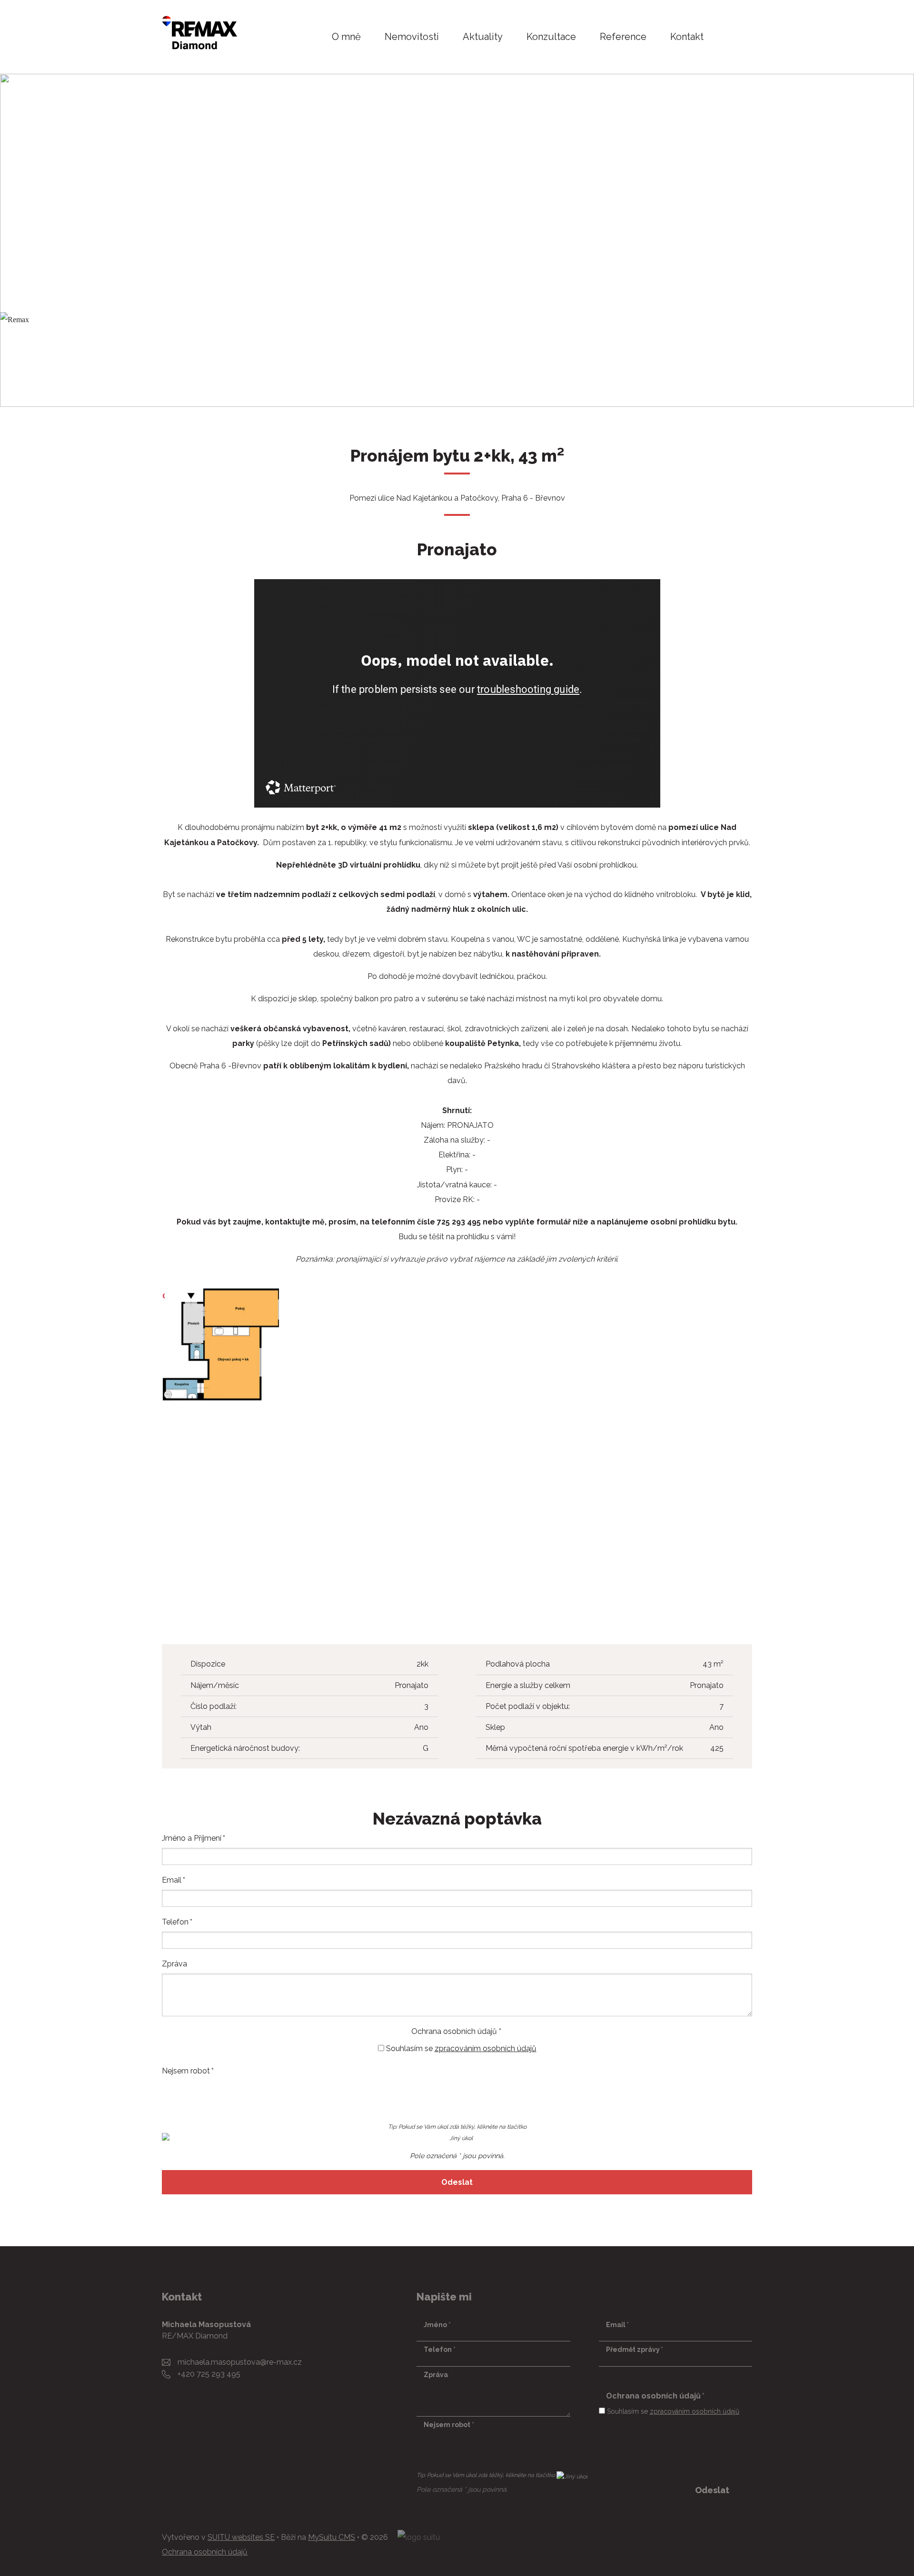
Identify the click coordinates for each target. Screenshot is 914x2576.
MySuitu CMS (332, 2537)
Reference (623, 37)
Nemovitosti (412, 37)
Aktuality (483, 37)
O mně (346, 37)
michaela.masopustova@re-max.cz (240, 2362)
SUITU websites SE (241, 2537)
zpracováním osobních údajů (486, 2048)
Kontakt (687, 37)
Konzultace (551, 37)
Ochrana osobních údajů (205, 2552)
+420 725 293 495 (209, 2374)
